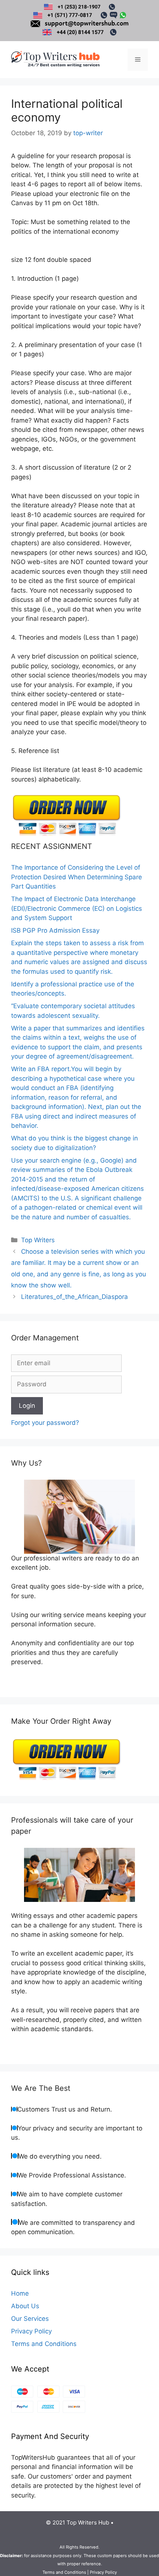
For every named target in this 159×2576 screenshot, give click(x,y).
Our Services (30, 2319)
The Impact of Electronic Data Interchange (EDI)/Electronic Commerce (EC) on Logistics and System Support (77, 908)
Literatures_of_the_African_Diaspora (75, 1297)
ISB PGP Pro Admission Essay (55, 930)
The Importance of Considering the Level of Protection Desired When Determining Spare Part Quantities (77, 877)
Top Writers (38, 1240)
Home (20, 2293)
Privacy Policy (31, 2331)
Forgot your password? (45, 1423)
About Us (25, 2306)
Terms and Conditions (44, 2344)
